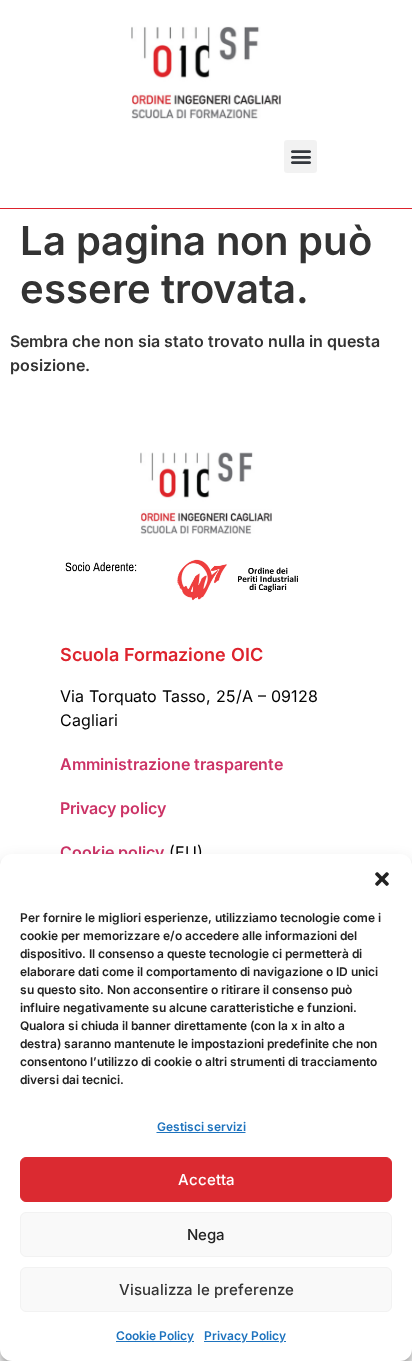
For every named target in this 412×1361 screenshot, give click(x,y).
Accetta (206, 1179)
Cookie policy (112, 852)
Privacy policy (113, 808)
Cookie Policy (155, 1335)
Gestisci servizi (201, 1126)
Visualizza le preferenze (206, 1289)
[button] (382, 879)
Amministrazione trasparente (171, 764)
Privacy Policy (245, 1335)
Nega (206, 1234)
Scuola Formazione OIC (161, 654)
